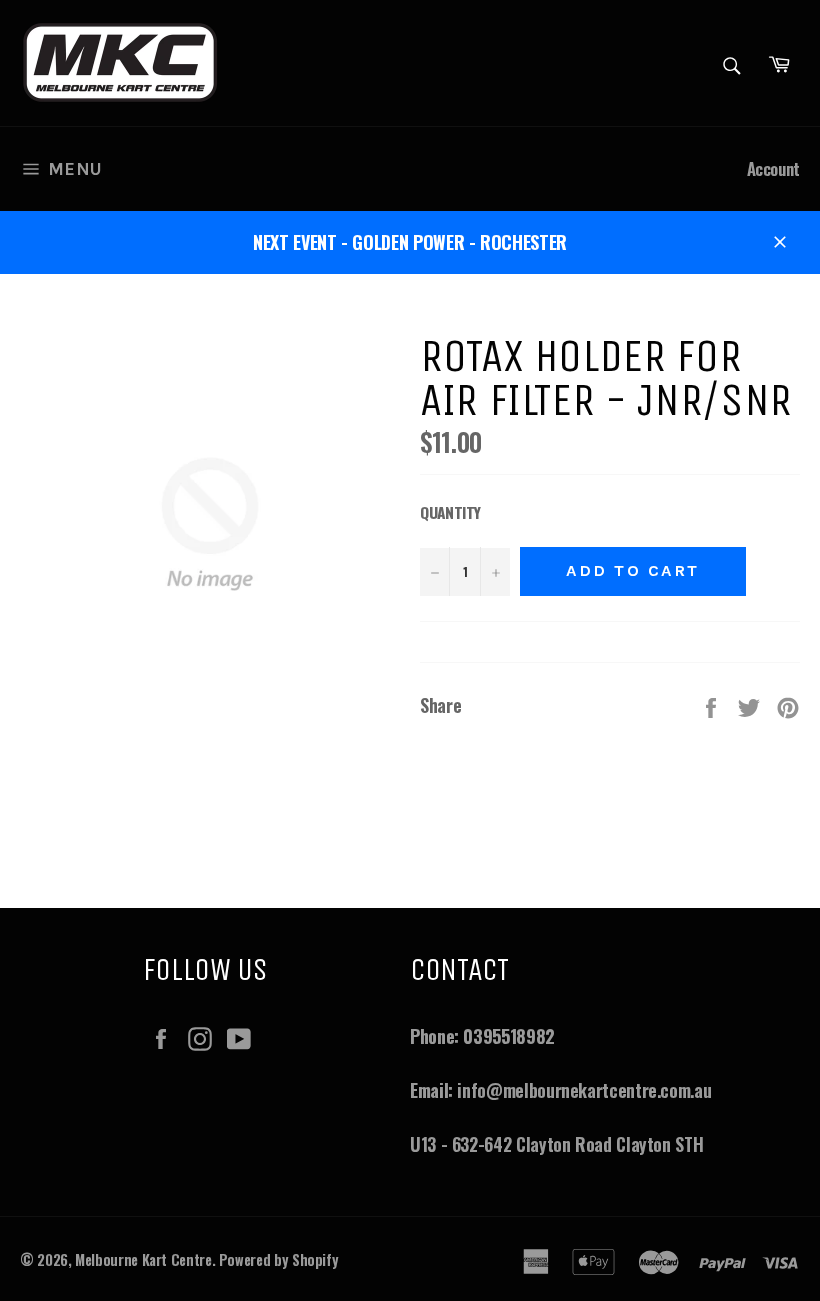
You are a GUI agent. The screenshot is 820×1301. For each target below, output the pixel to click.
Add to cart (633, 570)
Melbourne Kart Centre (143, 1259)
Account (773, 168)
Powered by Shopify (279, 1259)
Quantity (450, 512)
